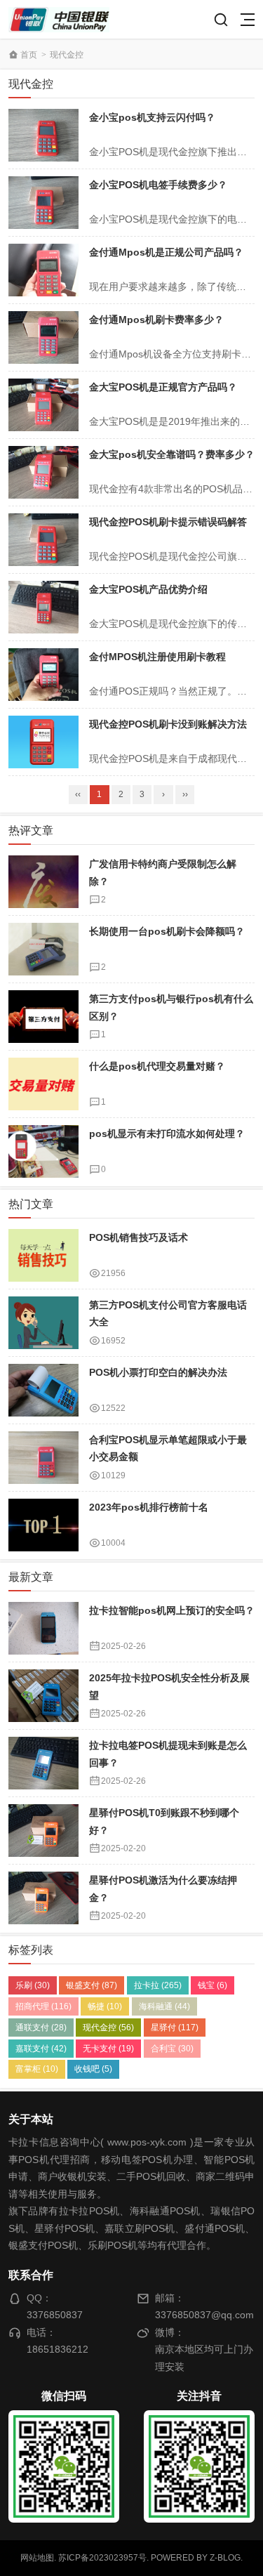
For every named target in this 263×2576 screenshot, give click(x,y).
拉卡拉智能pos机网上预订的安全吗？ (172, 1610)
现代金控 (108, 2028)
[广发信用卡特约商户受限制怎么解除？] (43, 882)
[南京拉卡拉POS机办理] (59, 19)
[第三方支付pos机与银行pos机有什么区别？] (43, 1017)
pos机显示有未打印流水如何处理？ (167, 1133)
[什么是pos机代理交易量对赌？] (43, 1084)
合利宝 (172, 2049)
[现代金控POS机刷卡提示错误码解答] (43, 540)
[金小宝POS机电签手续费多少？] (43, 203)
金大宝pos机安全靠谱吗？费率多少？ (172, 454)
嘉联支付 (41, 2049)
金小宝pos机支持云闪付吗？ (152, 117)
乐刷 (33, 1985)
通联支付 (41, 2028)
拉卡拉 (158, 1985)
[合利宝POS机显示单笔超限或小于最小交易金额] (43, 1458)
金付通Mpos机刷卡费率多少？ (156, 320)
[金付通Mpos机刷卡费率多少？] (43, 337)
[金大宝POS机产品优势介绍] (43, 607)
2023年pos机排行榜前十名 (149, 1507)
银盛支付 (92, 1985)
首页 (29, 55)
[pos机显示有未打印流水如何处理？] (43, 1151)
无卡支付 (108, 2049)
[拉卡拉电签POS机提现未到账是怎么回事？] (43, 1763)
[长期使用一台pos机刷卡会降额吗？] (43, 949)
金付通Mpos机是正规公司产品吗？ (166, 252)
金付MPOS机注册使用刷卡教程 (157, 657)
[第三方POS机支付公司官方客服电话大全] (43, 1323)
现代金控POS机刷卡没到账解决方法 (168, 724)
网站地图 (37, 2558)
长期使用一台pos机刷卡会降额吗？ (167, 931)
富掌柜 (37, 2069)
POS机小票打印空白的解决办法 (158, 1372)
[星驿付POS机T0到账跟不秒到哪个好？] (43, 1831)
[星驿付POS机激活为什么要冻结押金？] (43, 1898)
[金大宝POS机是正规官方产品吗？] (43, 405)
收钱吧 (93, 2069)
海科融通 (164, 2006)
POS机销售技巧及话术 (139, 1237)
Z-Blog (225, 2558)
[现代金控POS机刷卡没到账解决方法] (43, 742)
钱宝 (213, 1985)
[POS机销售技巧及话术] (43, 1255)
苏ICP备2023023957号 (102, 2558)
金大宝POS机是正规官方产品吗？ (163, 387)
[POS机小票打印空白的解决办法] (43, 1390)
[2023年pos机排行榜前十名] (43, 1525)
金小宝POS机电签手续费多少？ (158, 185)
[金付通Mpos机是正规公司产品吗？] (43, 270)
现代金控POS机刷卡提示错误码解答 (168, 522)
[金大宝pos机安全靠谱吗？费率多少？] (43, 472)
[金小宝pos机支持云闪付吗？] (43, 135)
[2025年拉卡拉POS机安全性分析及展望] (43, 1696)
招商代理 (43, 2006)
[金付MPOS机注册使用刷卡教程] (43, 675)
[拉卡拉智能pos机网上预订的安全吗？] (43, 1628)
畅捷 (105, 2006)
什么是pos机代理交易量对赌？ (157, 1066)
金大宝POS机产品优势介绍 (148, 589)
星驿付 (175, 2028)
